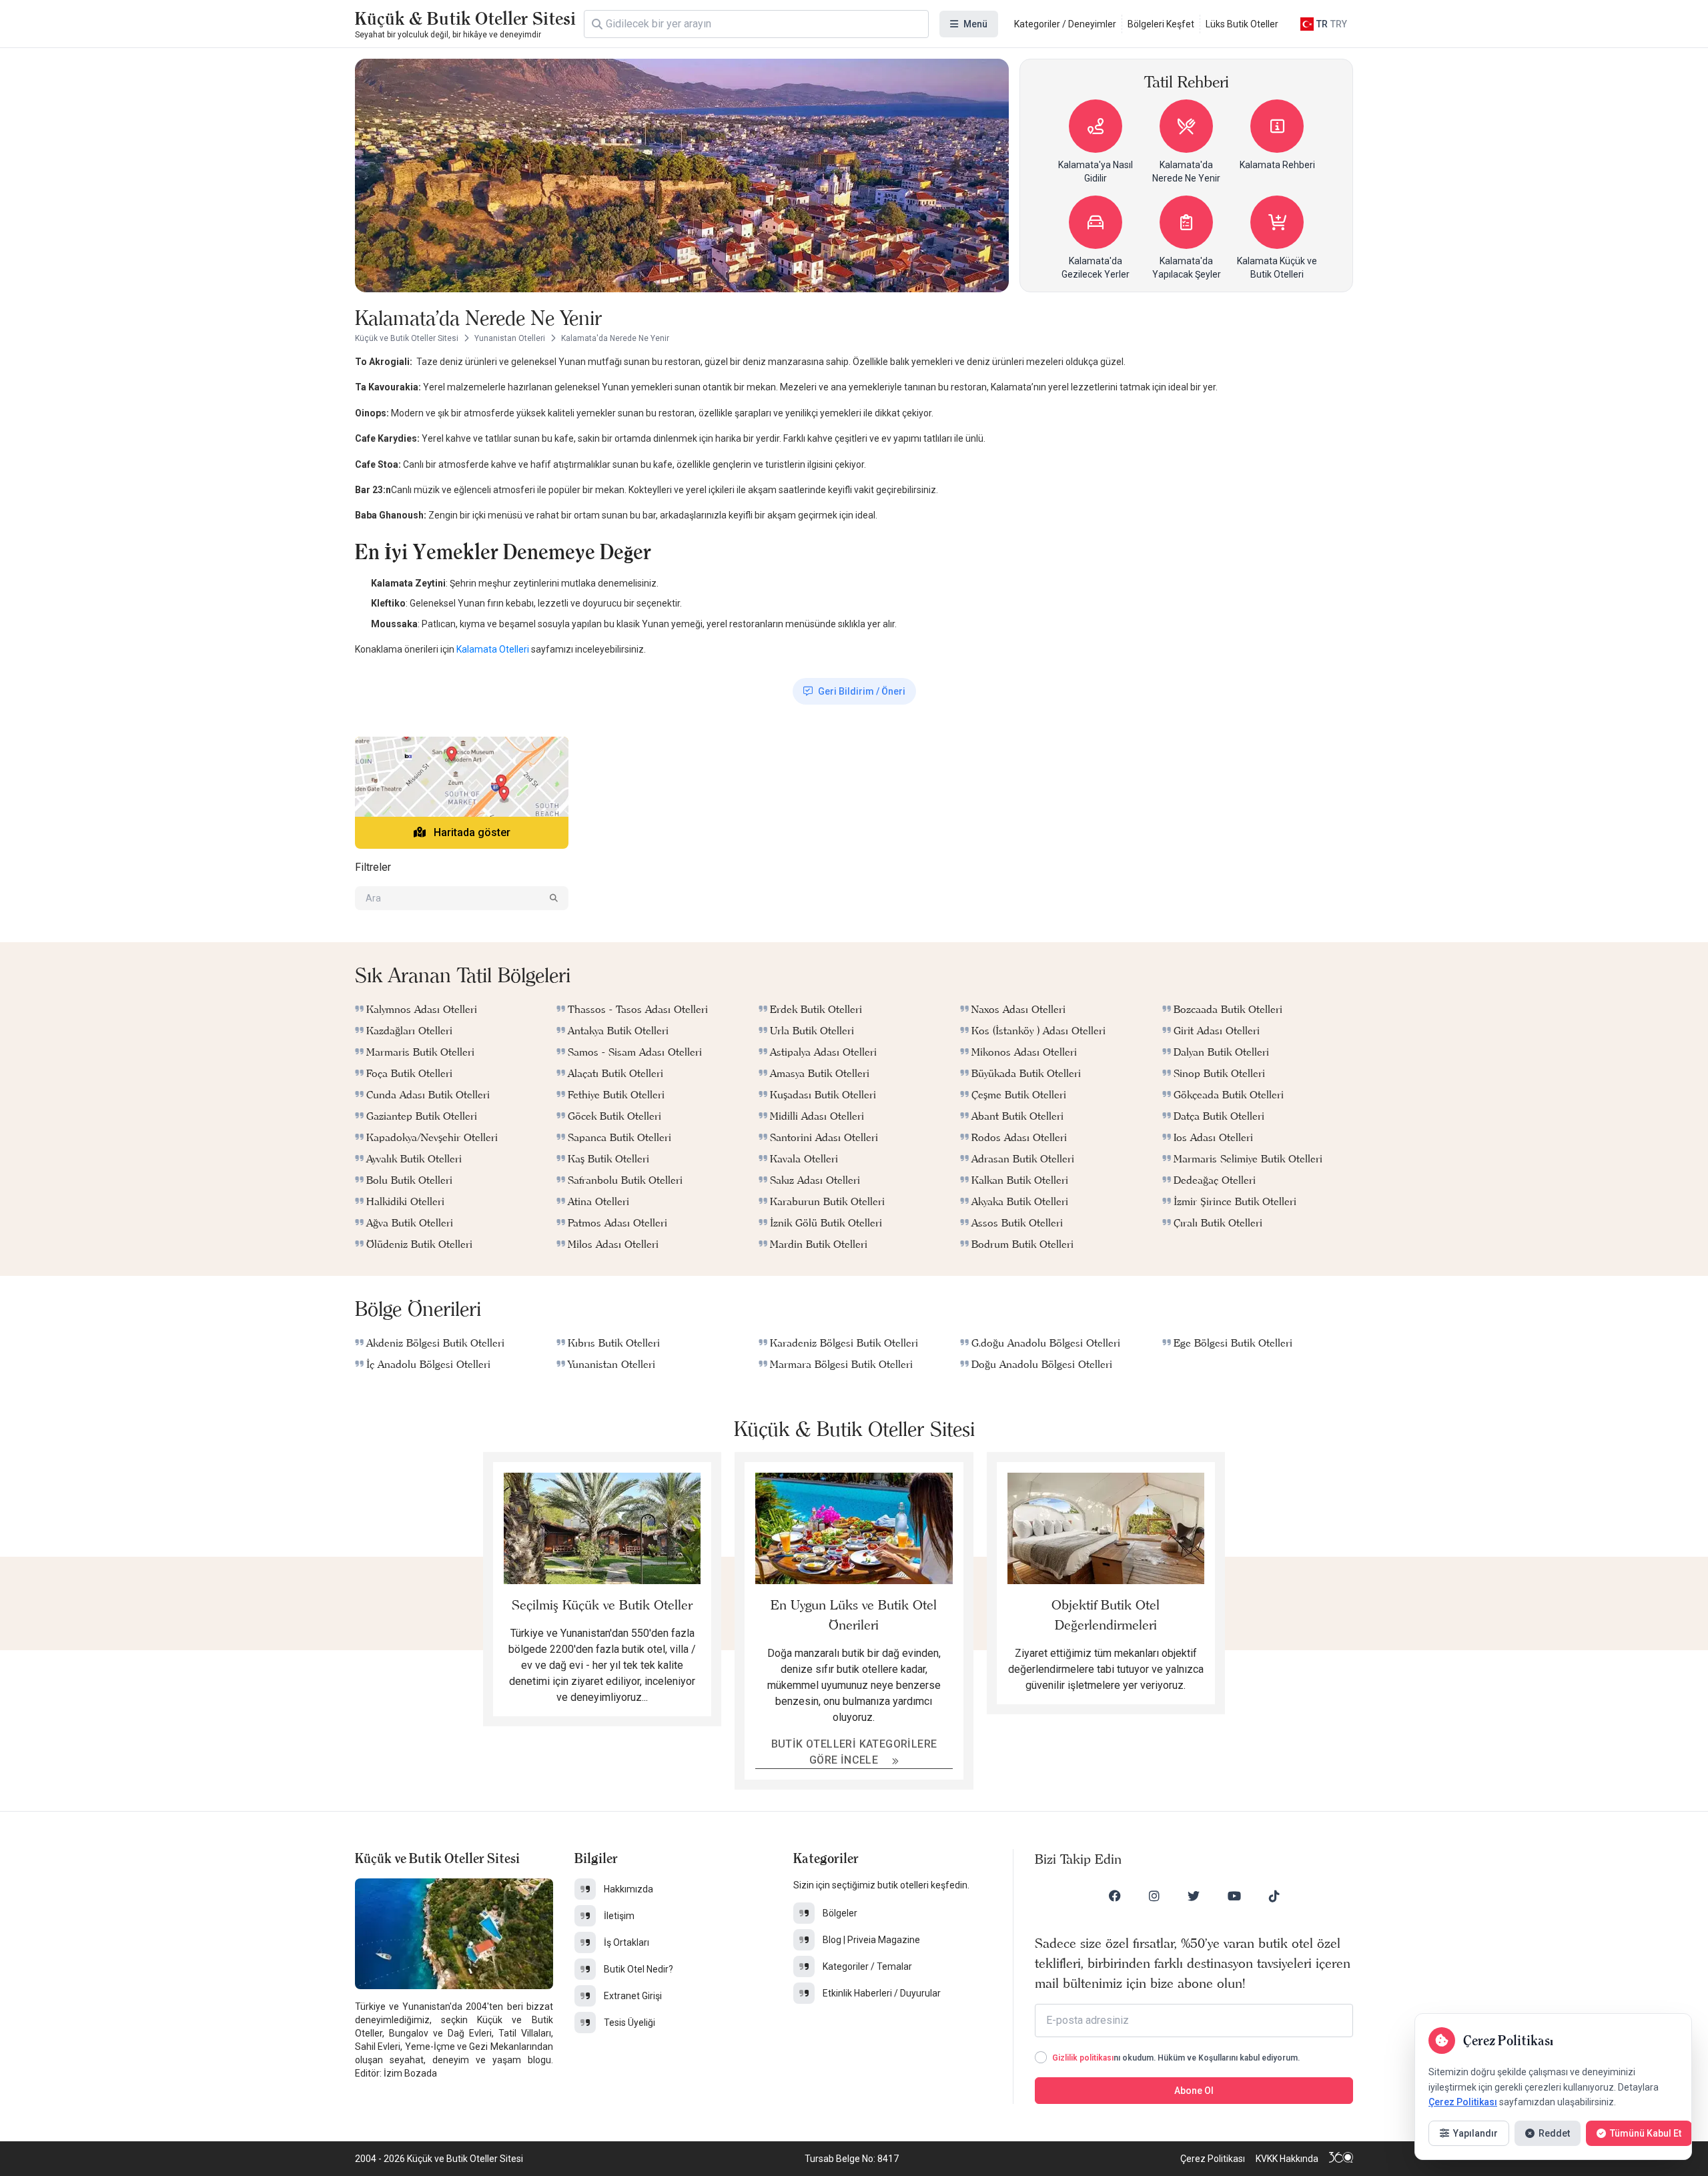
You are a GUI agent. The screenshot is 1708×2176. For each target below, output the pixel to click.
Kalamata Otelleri (493, 649)
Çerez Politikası (1213, 2159)
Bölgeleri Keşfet (1161, 24)
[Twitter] (1194, 1896)
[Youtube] (1234, 1896)
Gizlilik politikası (1083, 2058)
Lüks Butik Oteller (1242, 24)
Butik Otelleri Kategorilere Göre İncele (854, 1752)
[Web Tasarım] (1341, 2159)
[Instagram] (1154, 1896)
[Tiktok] (1274, 1896)
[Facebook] (1115, 1896)
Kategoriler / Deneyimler (1065, 24)
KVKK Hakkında (1287, 2159)
